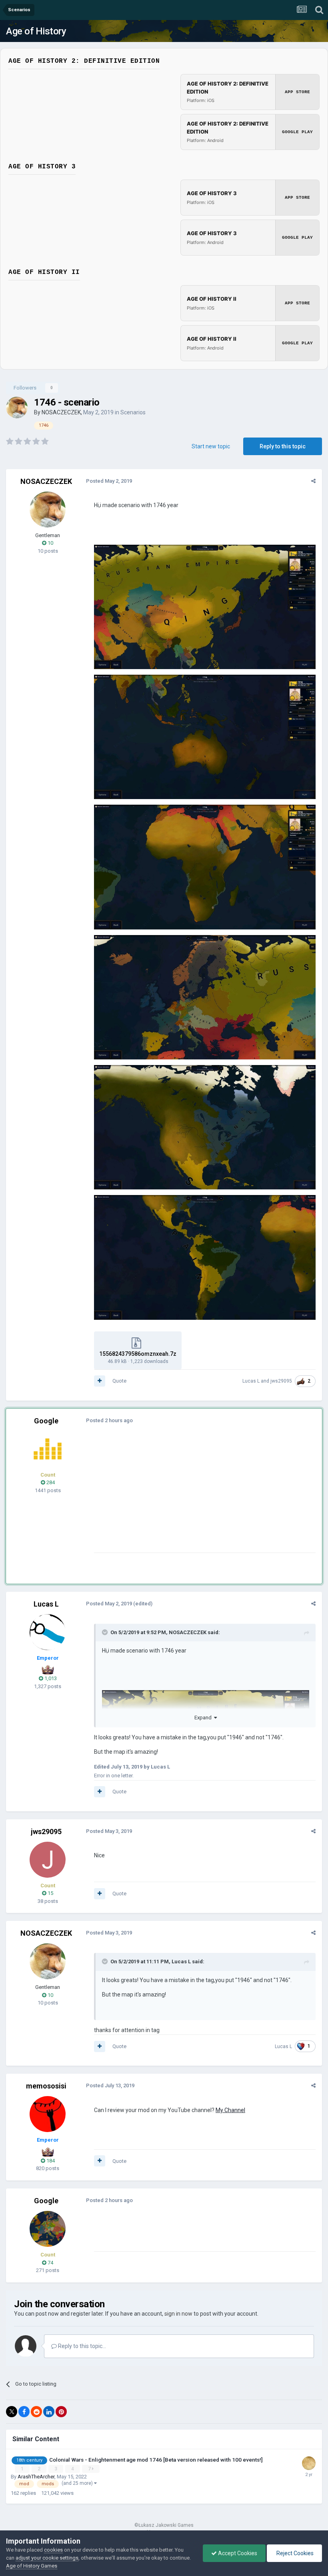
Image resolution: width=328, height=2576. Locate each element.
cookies (53, 2550)
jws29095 (281, 1381)
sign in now (178, 2314)
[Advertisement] (188, 1497)
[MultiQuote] (100, 1381)
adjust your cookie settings (47, 2558)
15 (50, 1893)
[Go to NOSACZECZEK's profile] (17, 408)
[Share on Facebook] (24, 2412)
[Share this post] (313, 481)
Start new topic (211, 446)
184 (50, 2161)
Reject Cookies (294, 2553)
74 (50, 2263)
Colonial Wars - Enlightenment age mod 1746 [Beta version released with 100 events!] (156, 2460)
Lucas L (251, 1381)
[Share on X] (12, 2412)
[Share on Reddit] (36, 2412)
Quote (119, 1381)
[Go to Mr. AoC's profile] (48, 1449)
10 (50, 543)
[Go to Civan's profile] (309, 2463)
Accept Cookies (237, 2553)
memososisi (46, 2086)
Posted (109, 481)
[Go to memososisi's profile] (48, 2114)
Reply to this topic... (81, 2346)
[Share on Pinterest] (61, 2412)
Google (46, 1421)
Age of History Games (32, 2566)
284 (50, 1482)
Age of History (36, 31)
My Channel (230, 2110)
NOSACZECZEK (61, 412)
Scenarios (133, 412)
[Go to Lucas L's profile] (48, 1632)
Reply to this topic (283, 446)
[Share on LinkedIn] (49, 2412)
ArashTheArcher (36, 2477)
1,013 (50, 1678)
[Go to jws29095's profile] (48, 1860)
